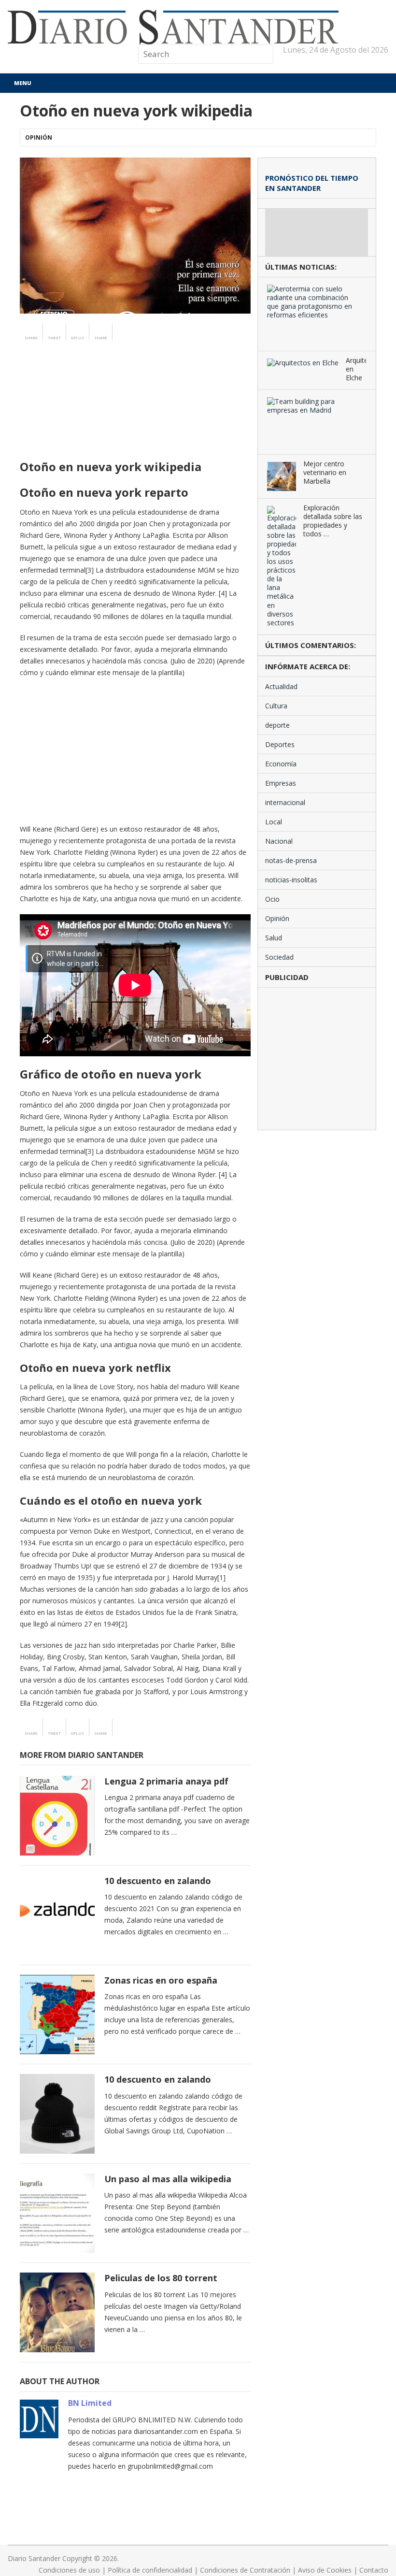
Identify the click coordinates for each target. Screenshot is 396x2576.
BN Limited (90, 2403)
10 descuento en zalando (158, 1881)
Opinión (39, 137)
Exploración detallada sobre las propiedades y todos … (333, 521)
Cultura (276, 706)
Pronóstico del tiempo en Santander (312, 183)
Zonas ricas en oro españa (161, 1980)
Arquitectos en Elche (356, 369)
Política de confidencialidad (150, 2570)
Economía (281, 764)
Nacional (279, 841)
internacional (285, 802)
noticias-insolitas (291, 880)
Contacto (374, 2570)
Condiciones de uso (69, 2570)
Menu (23, 83)
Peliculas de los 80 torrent (161, 2278)
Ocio (272, 899)
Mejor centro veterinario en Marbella (325, 473)
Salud (274, 938)
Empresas (281, 783)
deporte (277, 725)
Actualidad (281, 686)
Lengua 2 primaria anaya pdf (166, 1781)
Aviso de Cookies (325, 2570)
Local (274, 822)
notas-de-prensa (291, 860)
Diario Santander (34, 2558)
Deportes (280, 744)
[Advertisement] (135, 418)
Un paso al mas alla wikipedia (168, 2179)
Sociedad (279, 957)
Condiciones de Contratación (245, 2570)
